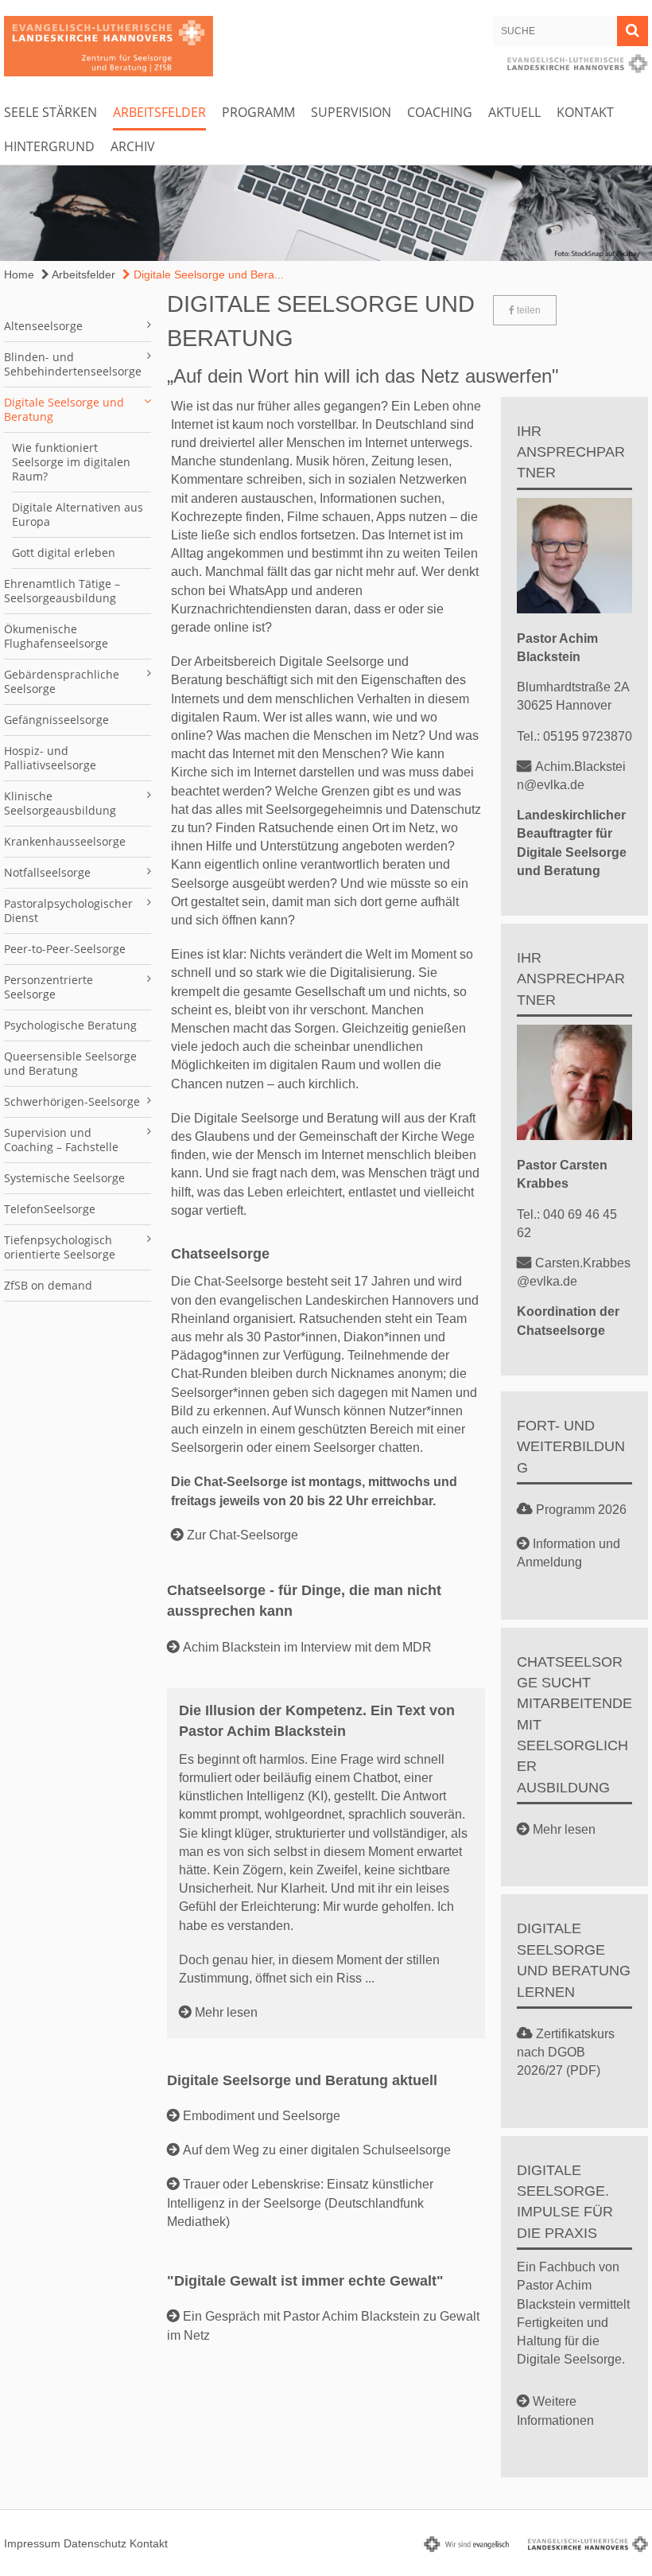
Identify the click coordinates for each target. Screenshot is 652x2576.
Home (19, 274)
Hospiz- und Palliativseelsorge (50, 758)
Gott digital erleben (64, 553)
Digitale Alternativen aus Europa (78, 514)
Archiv (133, 146)
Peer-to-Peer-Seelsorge (65, 949)
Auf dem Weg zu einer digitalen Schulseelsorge (317, 2150)
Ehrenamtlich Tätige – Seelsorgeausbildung (62, 591)
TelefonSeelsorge (50, 1209)
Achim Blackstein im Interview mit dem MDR (307, 1647)
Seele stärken (50, 112)
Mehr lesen (226, 2012)
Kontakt (585, 112)
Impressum (32, 2543)
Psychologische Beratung (70, 1025)
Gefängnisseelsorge (56, 720)
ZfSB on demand (48, 1285)
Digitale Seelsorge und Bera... (207, 274)
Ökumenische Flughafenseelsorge (56, 636)
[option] (326, 213)
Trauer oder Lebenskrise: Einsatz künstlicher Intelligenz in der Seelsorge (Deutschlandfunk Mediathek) (300, 2202)
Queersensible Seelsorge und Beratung (70, 1063)
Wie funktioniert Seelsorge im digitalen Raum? (71, 462)
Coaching (440, 112)
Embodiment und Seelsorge (262, 2116)
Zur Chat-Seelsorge (243, 1535)
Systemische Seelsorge (64, 1178)
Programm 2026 (581, 1510)
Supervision (351, 112)
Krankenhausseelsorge (65, 841)
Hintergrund (49, 146)
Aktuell (514, 112)
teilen (528, 310)
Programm (258, 112)
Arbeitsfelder (159, 112)
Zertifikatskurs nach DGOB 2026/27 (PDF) (566, 2052)
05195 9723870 (588, 736)
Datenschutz (95, 2543)
